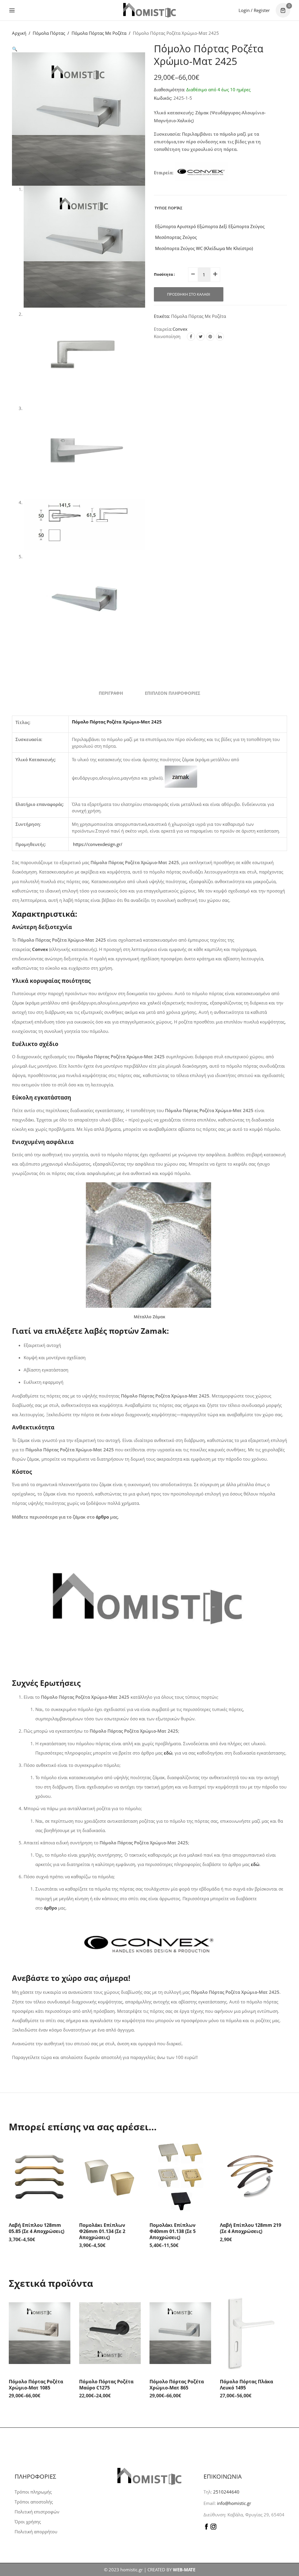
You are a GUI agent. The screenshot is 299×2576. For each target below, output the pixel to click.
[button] (15, 49)
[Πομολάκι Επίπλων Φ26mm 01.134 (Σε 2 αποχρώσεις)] (110, 2177)
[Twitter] (201, 337)
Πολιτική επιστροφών (37, 2512)
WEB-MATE (184, 2570)
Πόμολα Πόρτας (49, 33)
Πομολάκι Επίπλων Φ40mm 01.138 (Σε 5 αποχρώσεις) (173, 2231)
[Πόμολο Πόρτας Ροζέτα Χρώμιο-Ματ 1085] (40, 2333)
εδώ (255, 1864)
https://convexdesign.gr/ (98, 844)
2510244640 (226, 2492)
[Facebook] (191, 337)
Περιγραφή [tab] (111, 693)
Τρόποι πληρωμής (33, 2492)
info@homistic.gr (233, 2503)
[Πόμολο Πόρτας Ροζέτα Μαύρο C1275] (110, 2333)
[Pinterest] (210, 337)
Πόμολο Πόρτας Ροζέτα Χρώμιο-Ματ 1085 (36, 2385)
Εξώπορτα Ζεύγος (246, 226)
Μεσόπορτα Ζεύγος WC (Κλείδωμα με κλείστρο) (203, 248)
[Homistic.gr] (149, 10)
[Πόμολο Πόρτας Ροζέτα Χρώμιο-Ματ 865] (180, 2333)
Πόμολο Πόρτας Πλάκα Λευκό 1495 (246, 2385)
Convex (180, 329)
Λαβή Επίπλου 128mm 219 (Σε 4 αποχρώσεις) (251, 2228)
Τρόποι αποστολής (34, 2502)
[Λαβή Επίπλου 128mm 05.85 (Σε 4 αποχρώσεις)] (40, 2177)
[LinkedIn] (220, 337)
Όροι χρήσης (28, 2522)
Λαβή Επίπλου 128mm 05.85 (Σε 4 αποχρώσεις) (36, 2228)
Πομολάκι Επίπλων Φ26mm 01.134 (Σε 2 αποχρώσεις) (102, 2231)
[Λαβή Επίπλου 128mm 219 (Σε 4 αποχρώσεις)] (251, 2177)
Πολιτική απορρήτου (36, 2532)
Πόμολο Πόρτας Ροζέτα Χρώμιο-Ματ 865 (177, 2385)
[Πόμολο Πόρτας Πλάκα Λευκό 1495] (251, 2333)
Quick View (65, 2149)
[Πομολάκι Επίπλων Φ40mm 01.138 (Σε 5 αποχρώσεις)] (180, 2177)
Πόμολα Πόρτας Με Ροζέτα (99, 33)
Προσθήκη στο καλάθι (189, 294)
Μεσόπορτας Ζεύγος (175, 237)
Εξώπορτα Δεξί (212, 226)
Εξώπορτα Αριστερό (175, 226)
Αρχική (19, 33)
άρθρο (102, 1517)
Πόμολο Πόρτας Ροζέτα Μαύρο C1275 (106, 2385)
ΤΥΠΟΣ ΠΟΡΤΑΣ (168, 208)
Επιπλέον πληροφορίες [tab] (173, 693)
